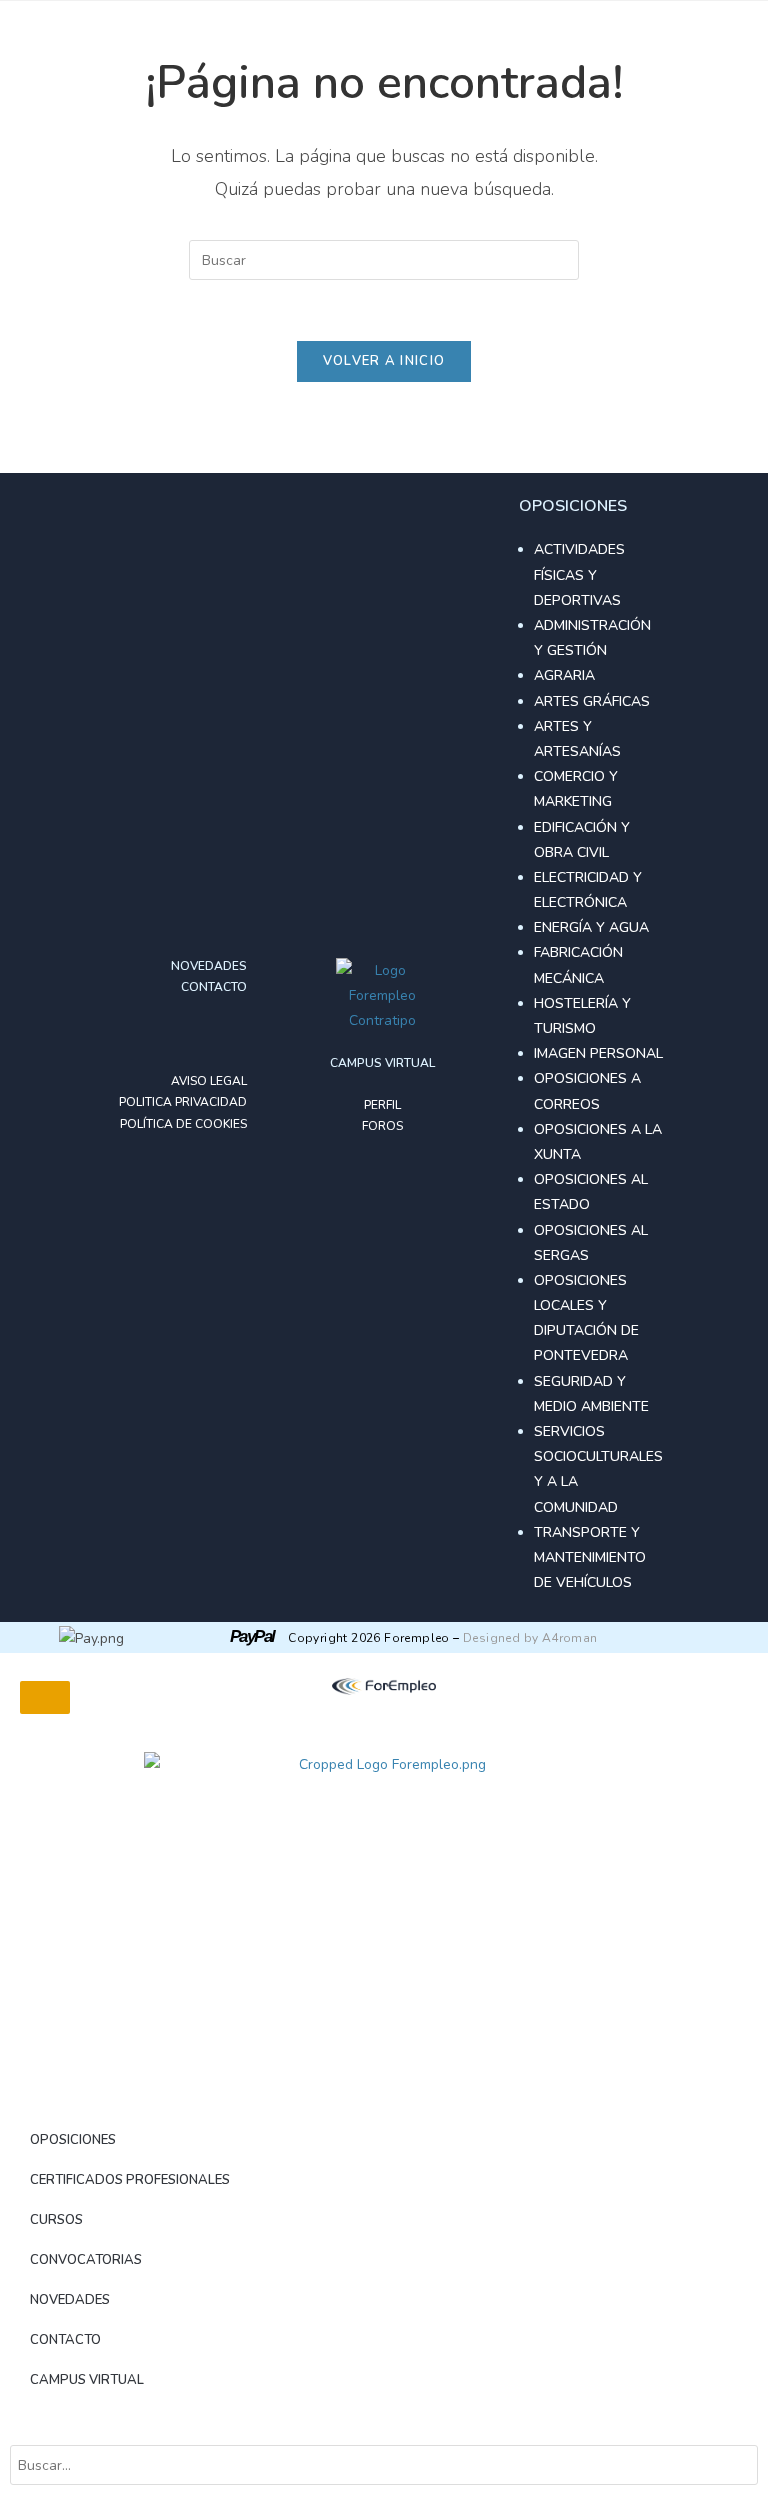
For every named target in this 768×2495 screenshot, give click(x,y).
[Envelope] (231, 1035)
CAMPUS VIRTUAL (87, 2380)
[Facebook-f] (167, 1035)
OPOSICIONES (73, 2140)
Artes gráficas (592, 701)
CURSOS (56, 2220)
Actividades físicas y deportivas (579, 574)
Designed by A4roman (530, 1638)
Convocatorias (86, 2260)
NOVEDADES (70, 2300)
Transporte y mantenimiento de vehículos (590, 1557)
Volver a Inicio (384, 361)
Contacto (65, 2340)
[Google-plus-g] (199, 1035)
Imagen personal (598, 1053)
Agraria (564, 675)
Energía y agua (591, 927)
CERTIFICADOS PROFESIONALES (130, 2180)
